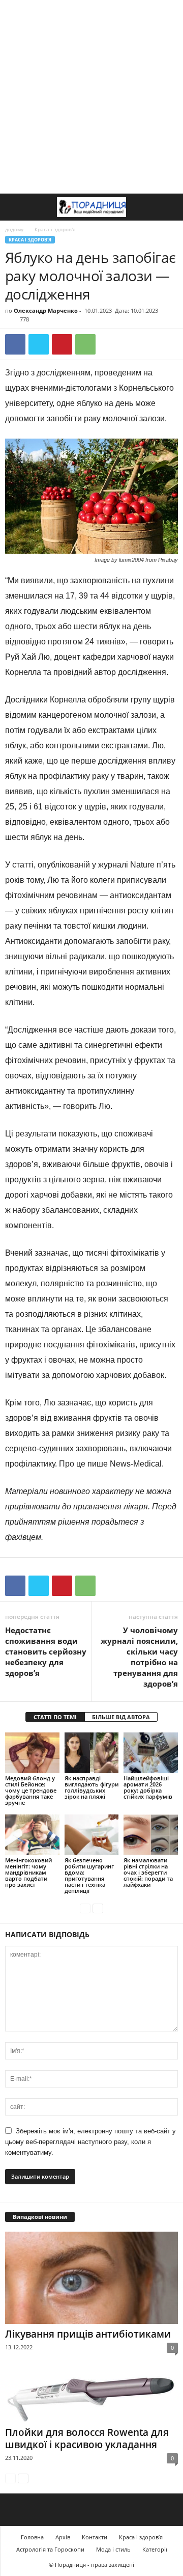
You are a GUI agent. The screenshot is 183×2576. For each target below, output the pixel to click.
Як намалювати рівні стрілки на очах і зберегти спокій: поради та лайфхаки (148, 1872)
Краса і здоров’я (141, 2537)
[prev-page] (85, 1908)
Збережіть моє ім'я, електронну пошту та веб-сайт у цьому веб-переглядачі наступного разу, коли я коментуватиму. (90, 2142)
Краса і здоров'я (30, 240)
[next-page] (98, 1908)
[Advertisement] (91, 97)
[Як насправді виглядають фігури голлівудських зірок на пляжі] (92, 1753)
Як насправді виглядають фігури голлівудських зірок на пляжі (91, 1787)
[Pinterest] (62, 344)
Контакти (95, 2537)
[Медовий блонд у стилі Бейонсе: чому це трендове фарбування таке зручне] (32, 1753)
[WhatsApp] (85, 344)
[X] (39, 344)
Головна (32, 2537)
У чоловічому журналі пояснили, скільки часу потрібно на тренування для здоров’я (139, 1657)
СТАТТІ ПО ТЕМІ (55, 1717)
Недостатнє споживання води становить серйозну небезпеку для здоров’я (46, 1651)
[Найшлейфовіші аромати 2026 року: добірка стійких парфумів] (151, 1753)
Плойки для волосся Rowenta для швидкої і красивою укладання (87, 2438)
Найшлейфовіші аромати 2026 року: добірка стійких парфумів (148, 1787)
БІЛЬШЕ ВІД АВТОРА (121, 1717)
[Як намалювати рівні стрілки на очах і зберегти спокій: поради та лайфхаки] (151, 1835)
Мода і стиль (113, 2549)
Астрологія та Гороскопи (50, 2549)
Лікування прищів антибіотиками (88, 2334)
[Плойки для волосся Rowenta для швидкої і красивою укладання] (91, 2398)
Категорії (155, 2549)
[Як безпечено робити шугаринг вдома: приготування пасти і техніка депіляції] (92, 1835)
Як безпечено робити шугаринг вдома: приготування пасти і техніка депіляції (89, 1875)
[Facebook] (15, 344)
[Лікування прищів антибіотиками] (91, 2278)
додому (14, 229)
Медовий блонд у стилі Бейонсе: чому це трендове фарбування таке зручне (31, 1790)
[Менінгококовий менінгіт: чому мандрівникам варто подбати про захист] (32, 1835)
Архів (63, 2537)
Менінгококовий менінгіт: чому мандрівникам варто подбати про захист (28, 1872)
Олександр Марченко (46, 310)
